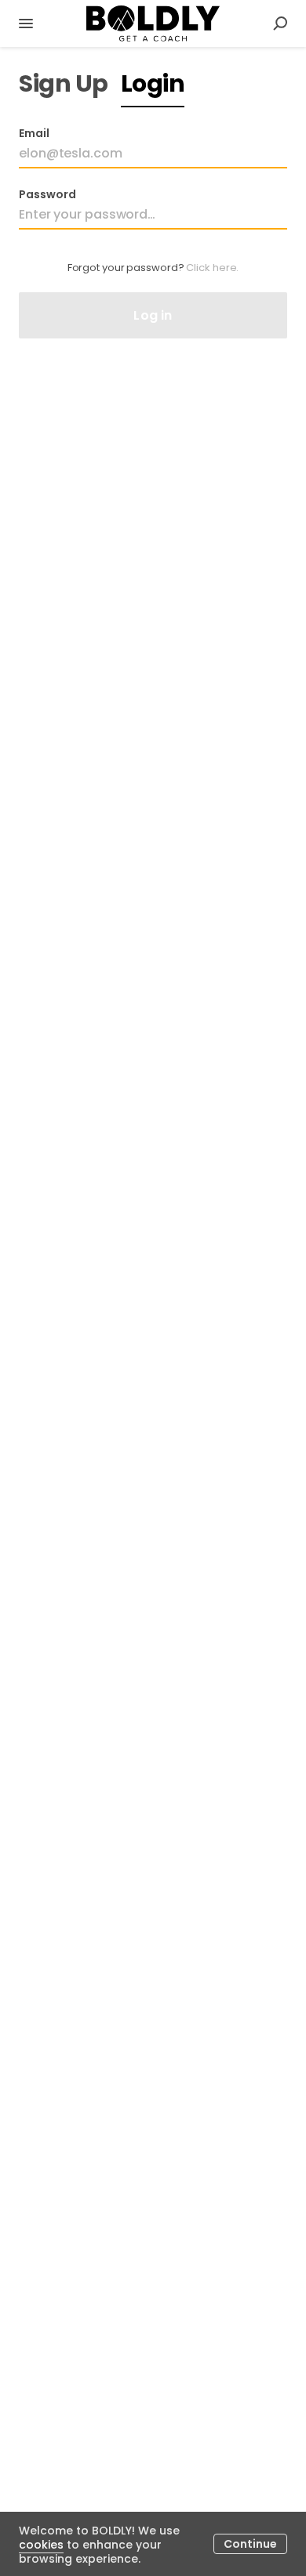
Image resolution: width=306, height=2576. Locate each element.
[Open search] (280, 24)
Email (34, 133)
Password (47, 194)
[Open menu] (26, 24)
